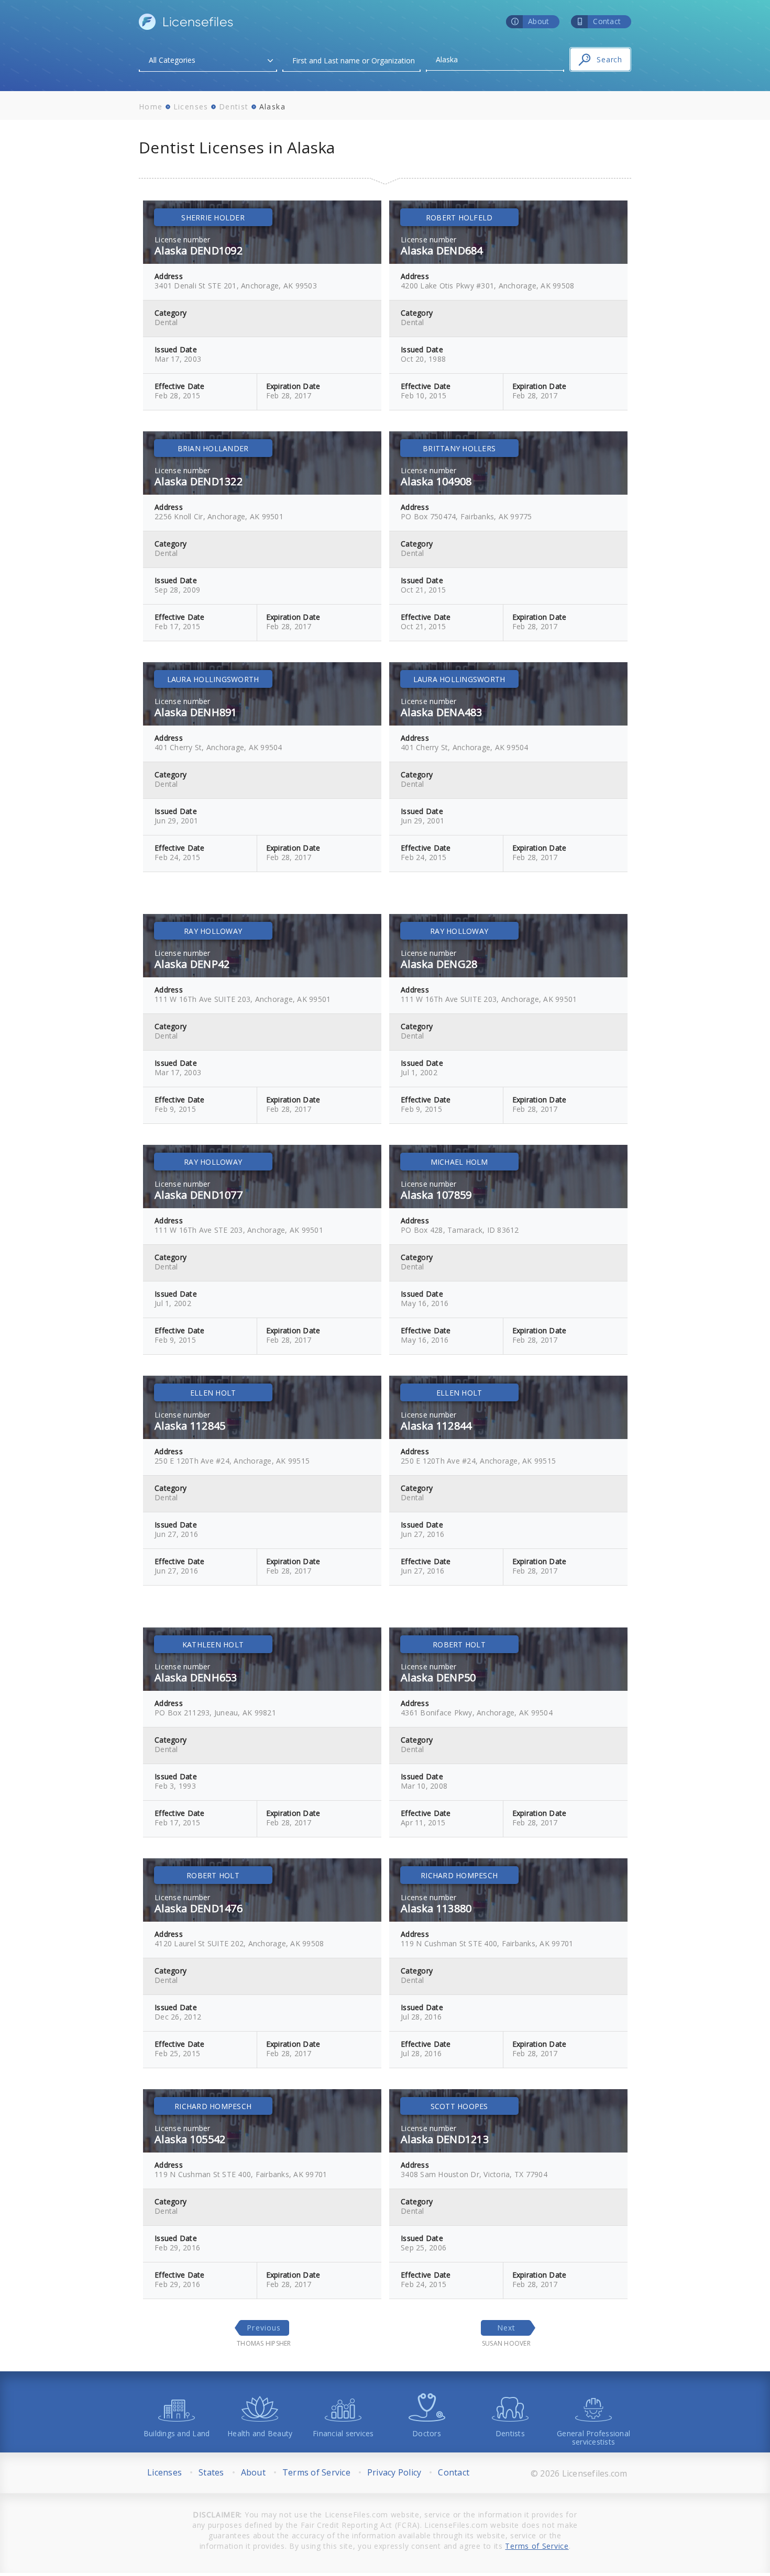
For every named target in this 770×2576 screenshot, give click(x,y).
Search (609, 59)
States (211, 2472)
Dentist (234, 107)
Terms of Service (316, 2472)
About (253, 2472)
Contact (454, 2472)
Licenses (191, 107)
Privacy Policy (394, 2472)
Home (151, 107)
